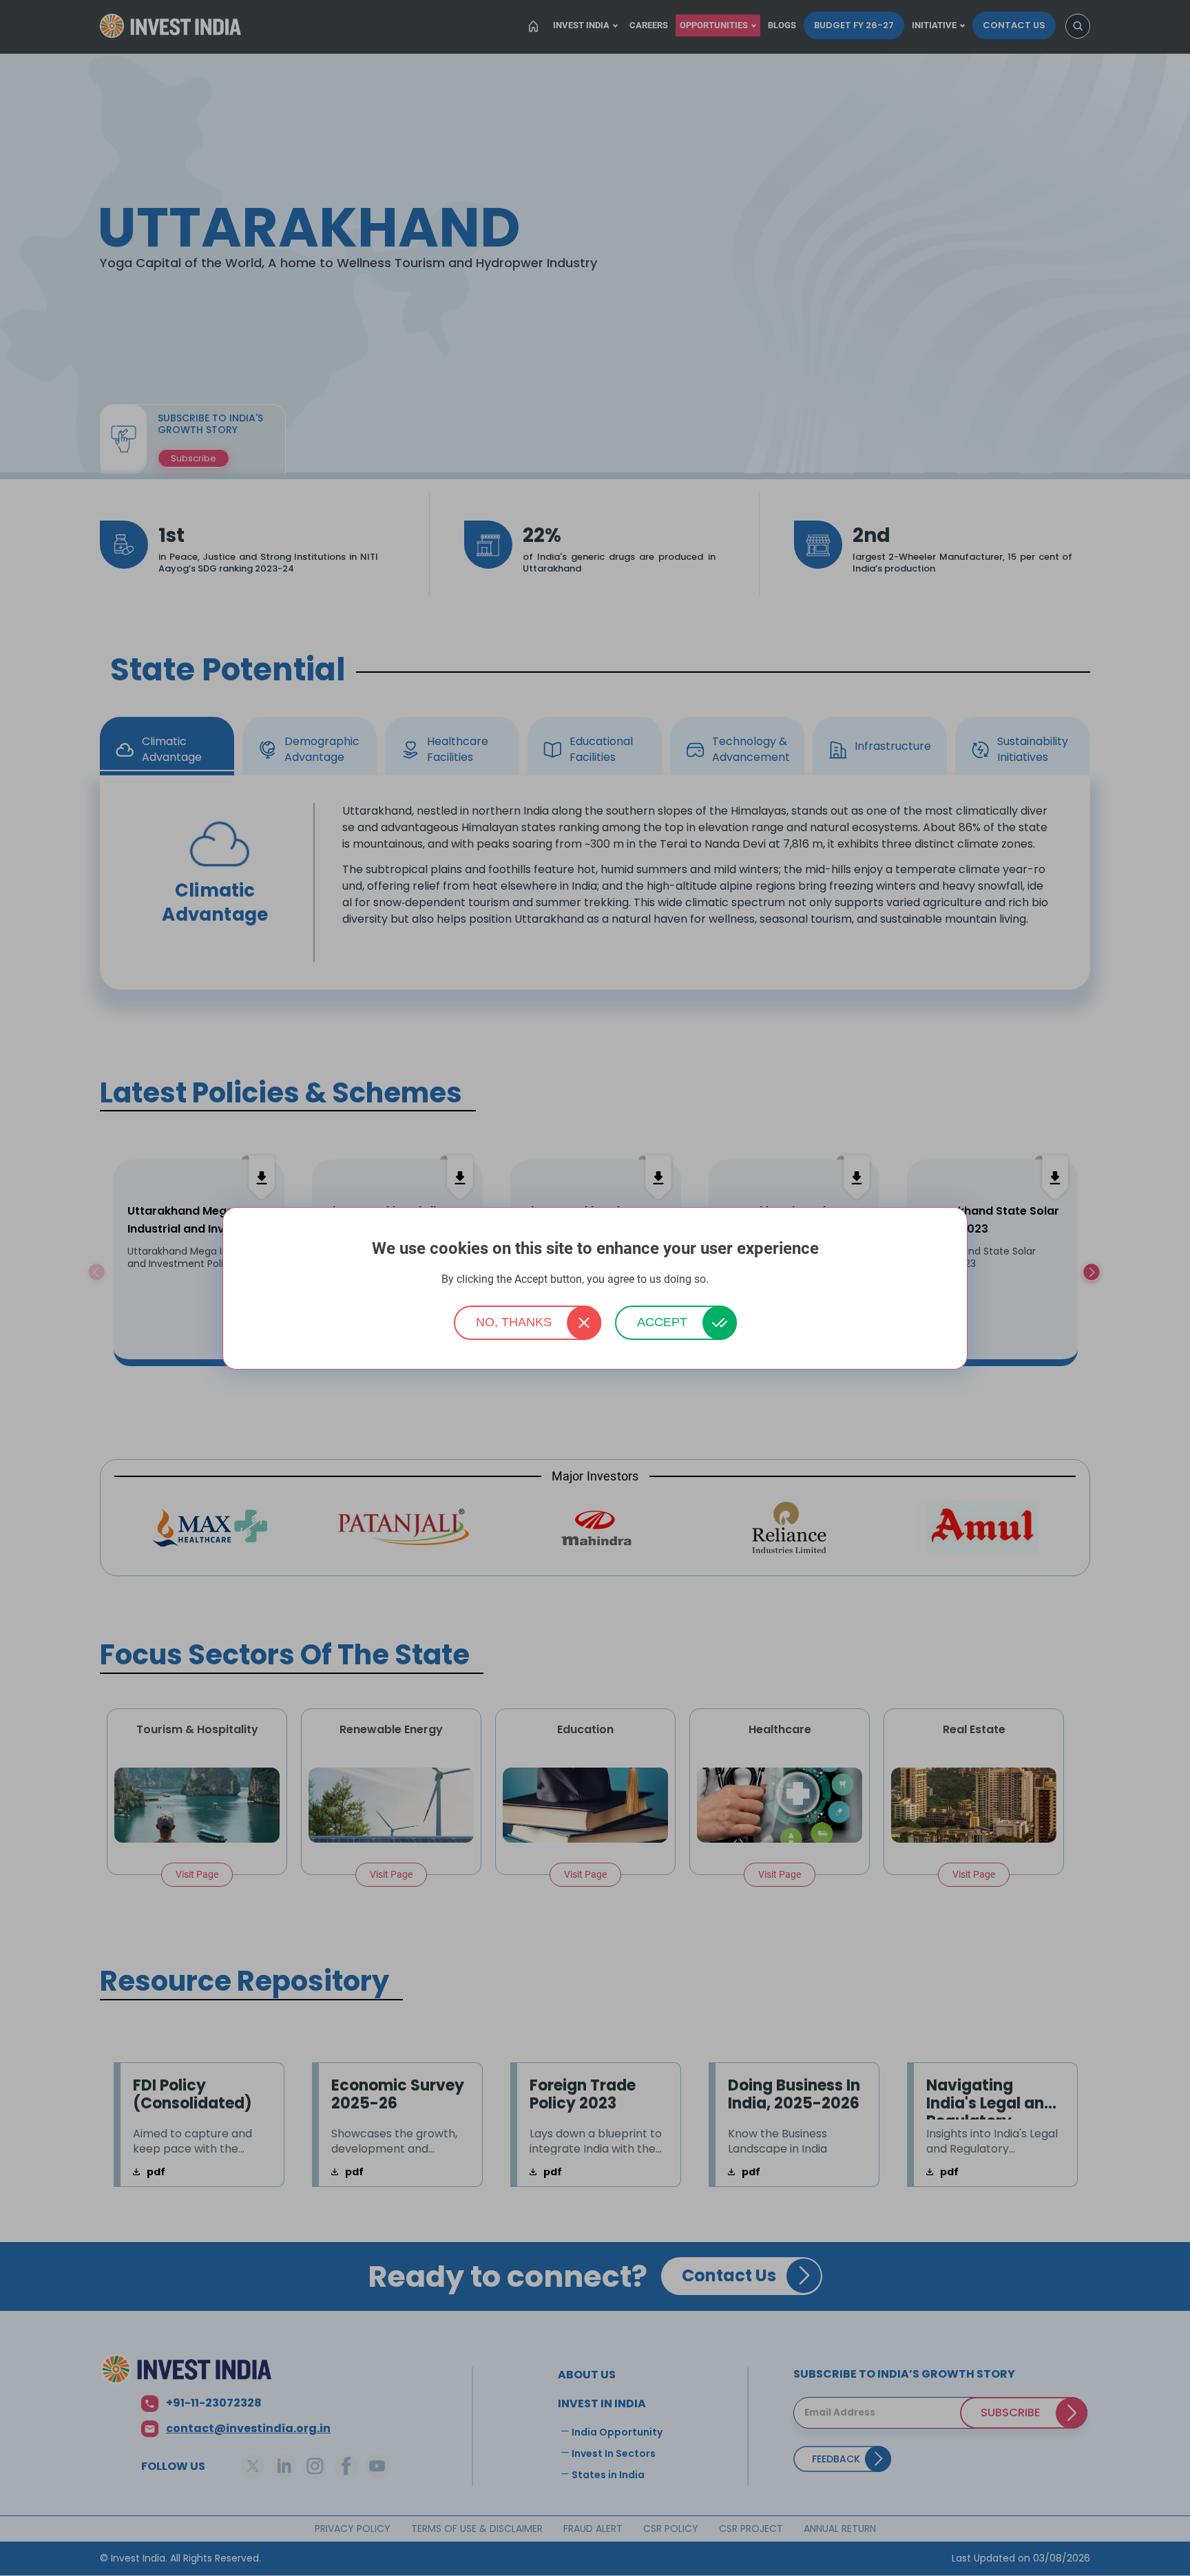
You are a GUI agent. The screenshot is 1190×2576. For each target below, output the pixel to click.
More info (730, 1280)
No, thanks (514, 1322)
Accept (662, 1322)
